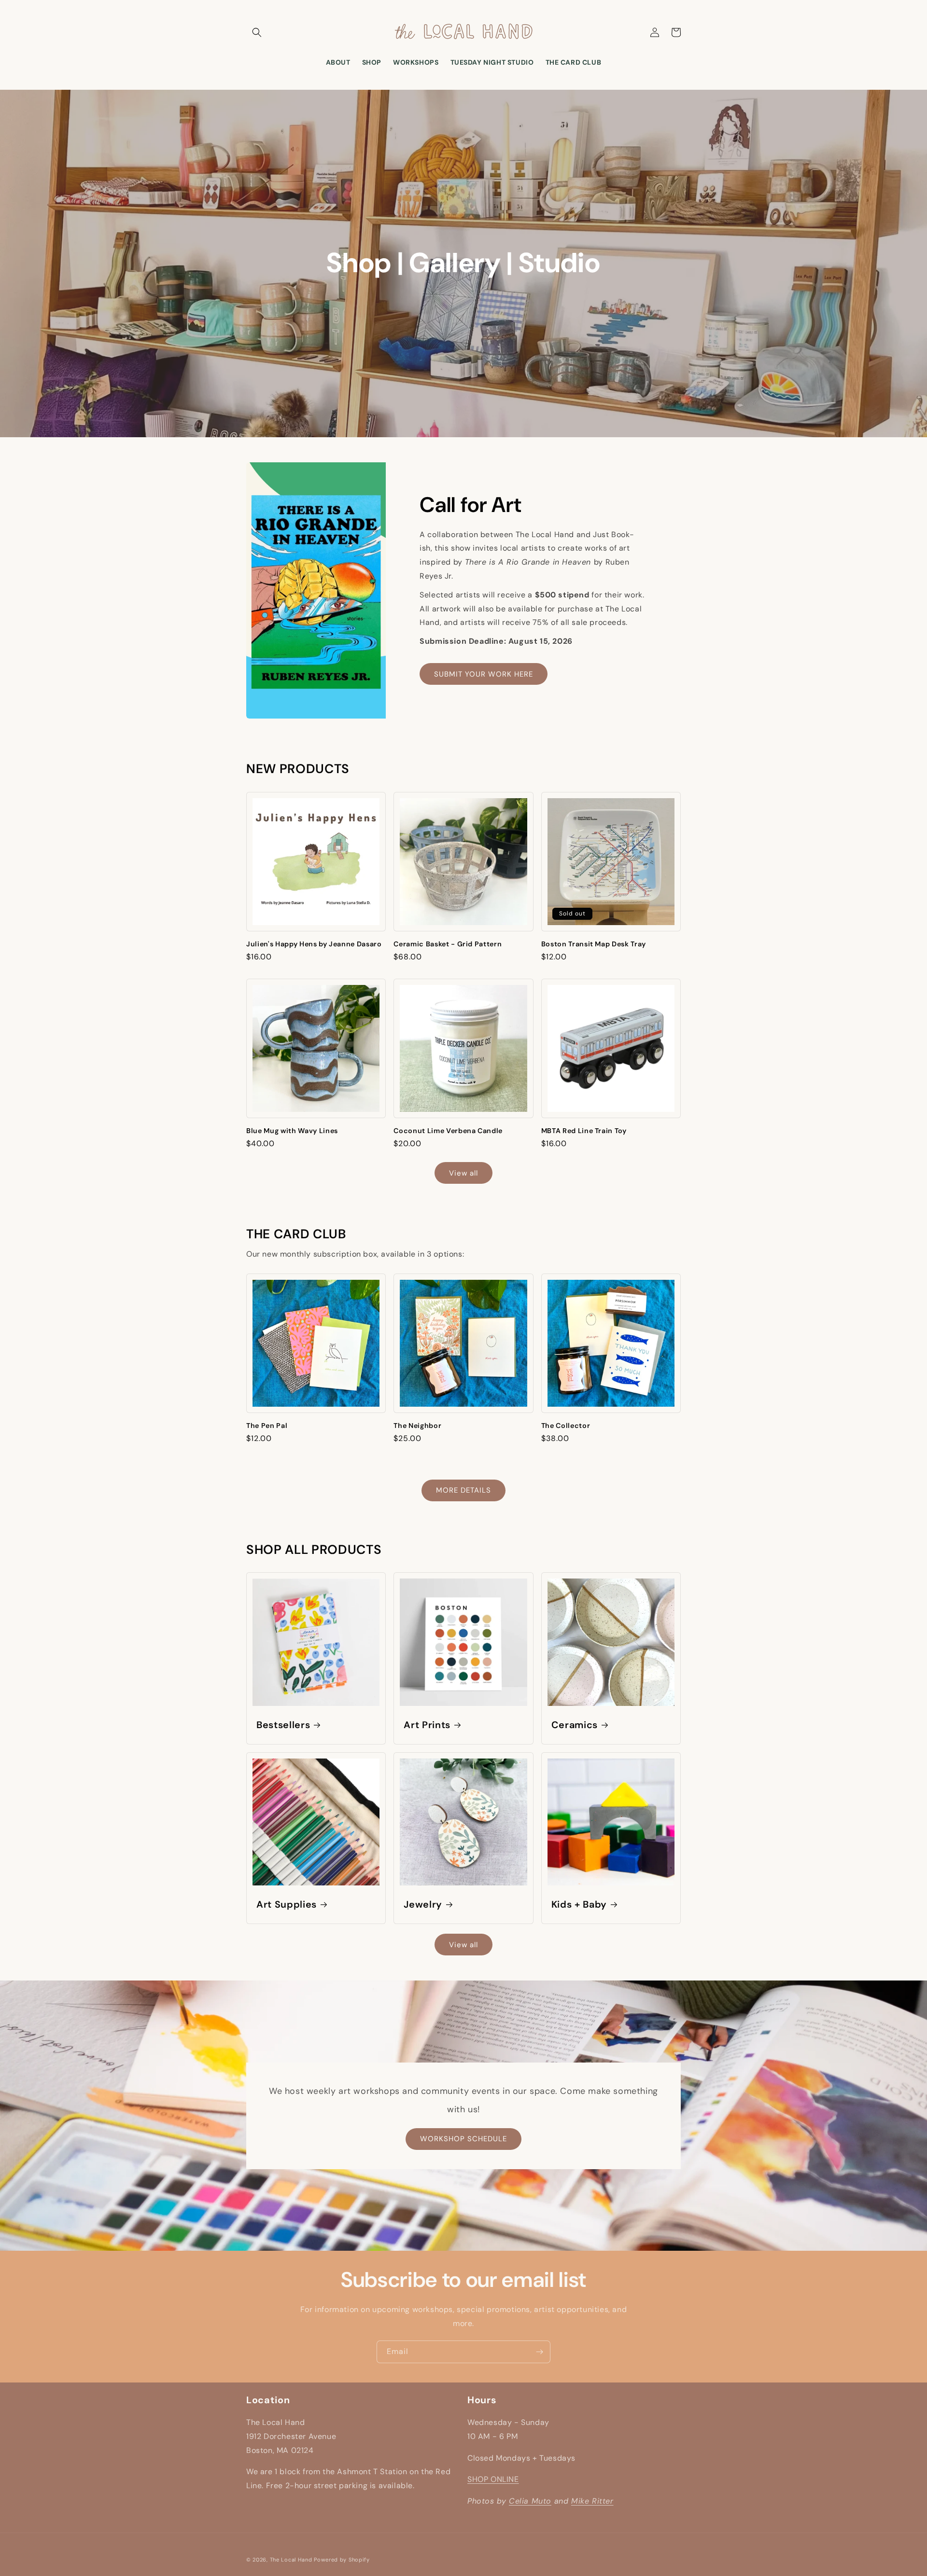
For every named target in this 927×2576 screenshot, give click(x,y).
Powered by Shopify (342, 2560)
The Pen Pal (267, 1426)
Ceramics (575, 1725)
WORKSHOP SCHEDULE (463, 2139)
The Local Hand (291, 2560)
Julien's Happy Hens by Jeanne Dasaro (314, 944)
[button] (257, 32)
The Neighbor (417, 1426)
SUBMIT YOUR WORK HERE (484, 674)
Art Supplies (287, 1904)
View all (463, 1173)
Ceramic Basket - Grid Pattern (448, 944)
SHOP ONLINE (493, 2479)
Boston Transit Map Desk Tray (594, 944)
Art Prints (427, 1725)
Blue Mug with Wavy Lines (292, 1131)
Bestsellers (283, 1725)
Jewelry (423, 1904)
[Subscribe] (539, 2352)
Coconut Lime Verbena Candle (448, 1131)
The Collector (566, 1426)
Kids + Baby (579, 1904)
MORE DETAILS (463, 1490)
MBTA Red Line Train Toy (584, 1131)
